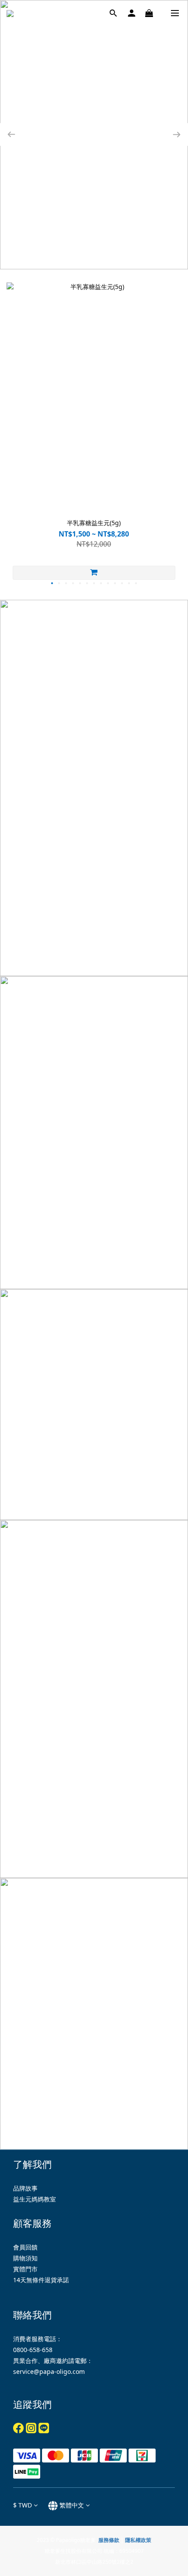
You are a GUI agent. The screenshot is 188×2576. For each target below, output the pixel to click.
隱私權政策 (138, 2540)
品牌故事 (25, 2188)
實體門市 (25, 2269)
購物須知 (25, 2258)
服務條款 (109, 2540)
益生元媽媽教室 (35, 2199)
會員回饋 (25, 2247)
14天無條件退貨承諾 (41, 2280)
